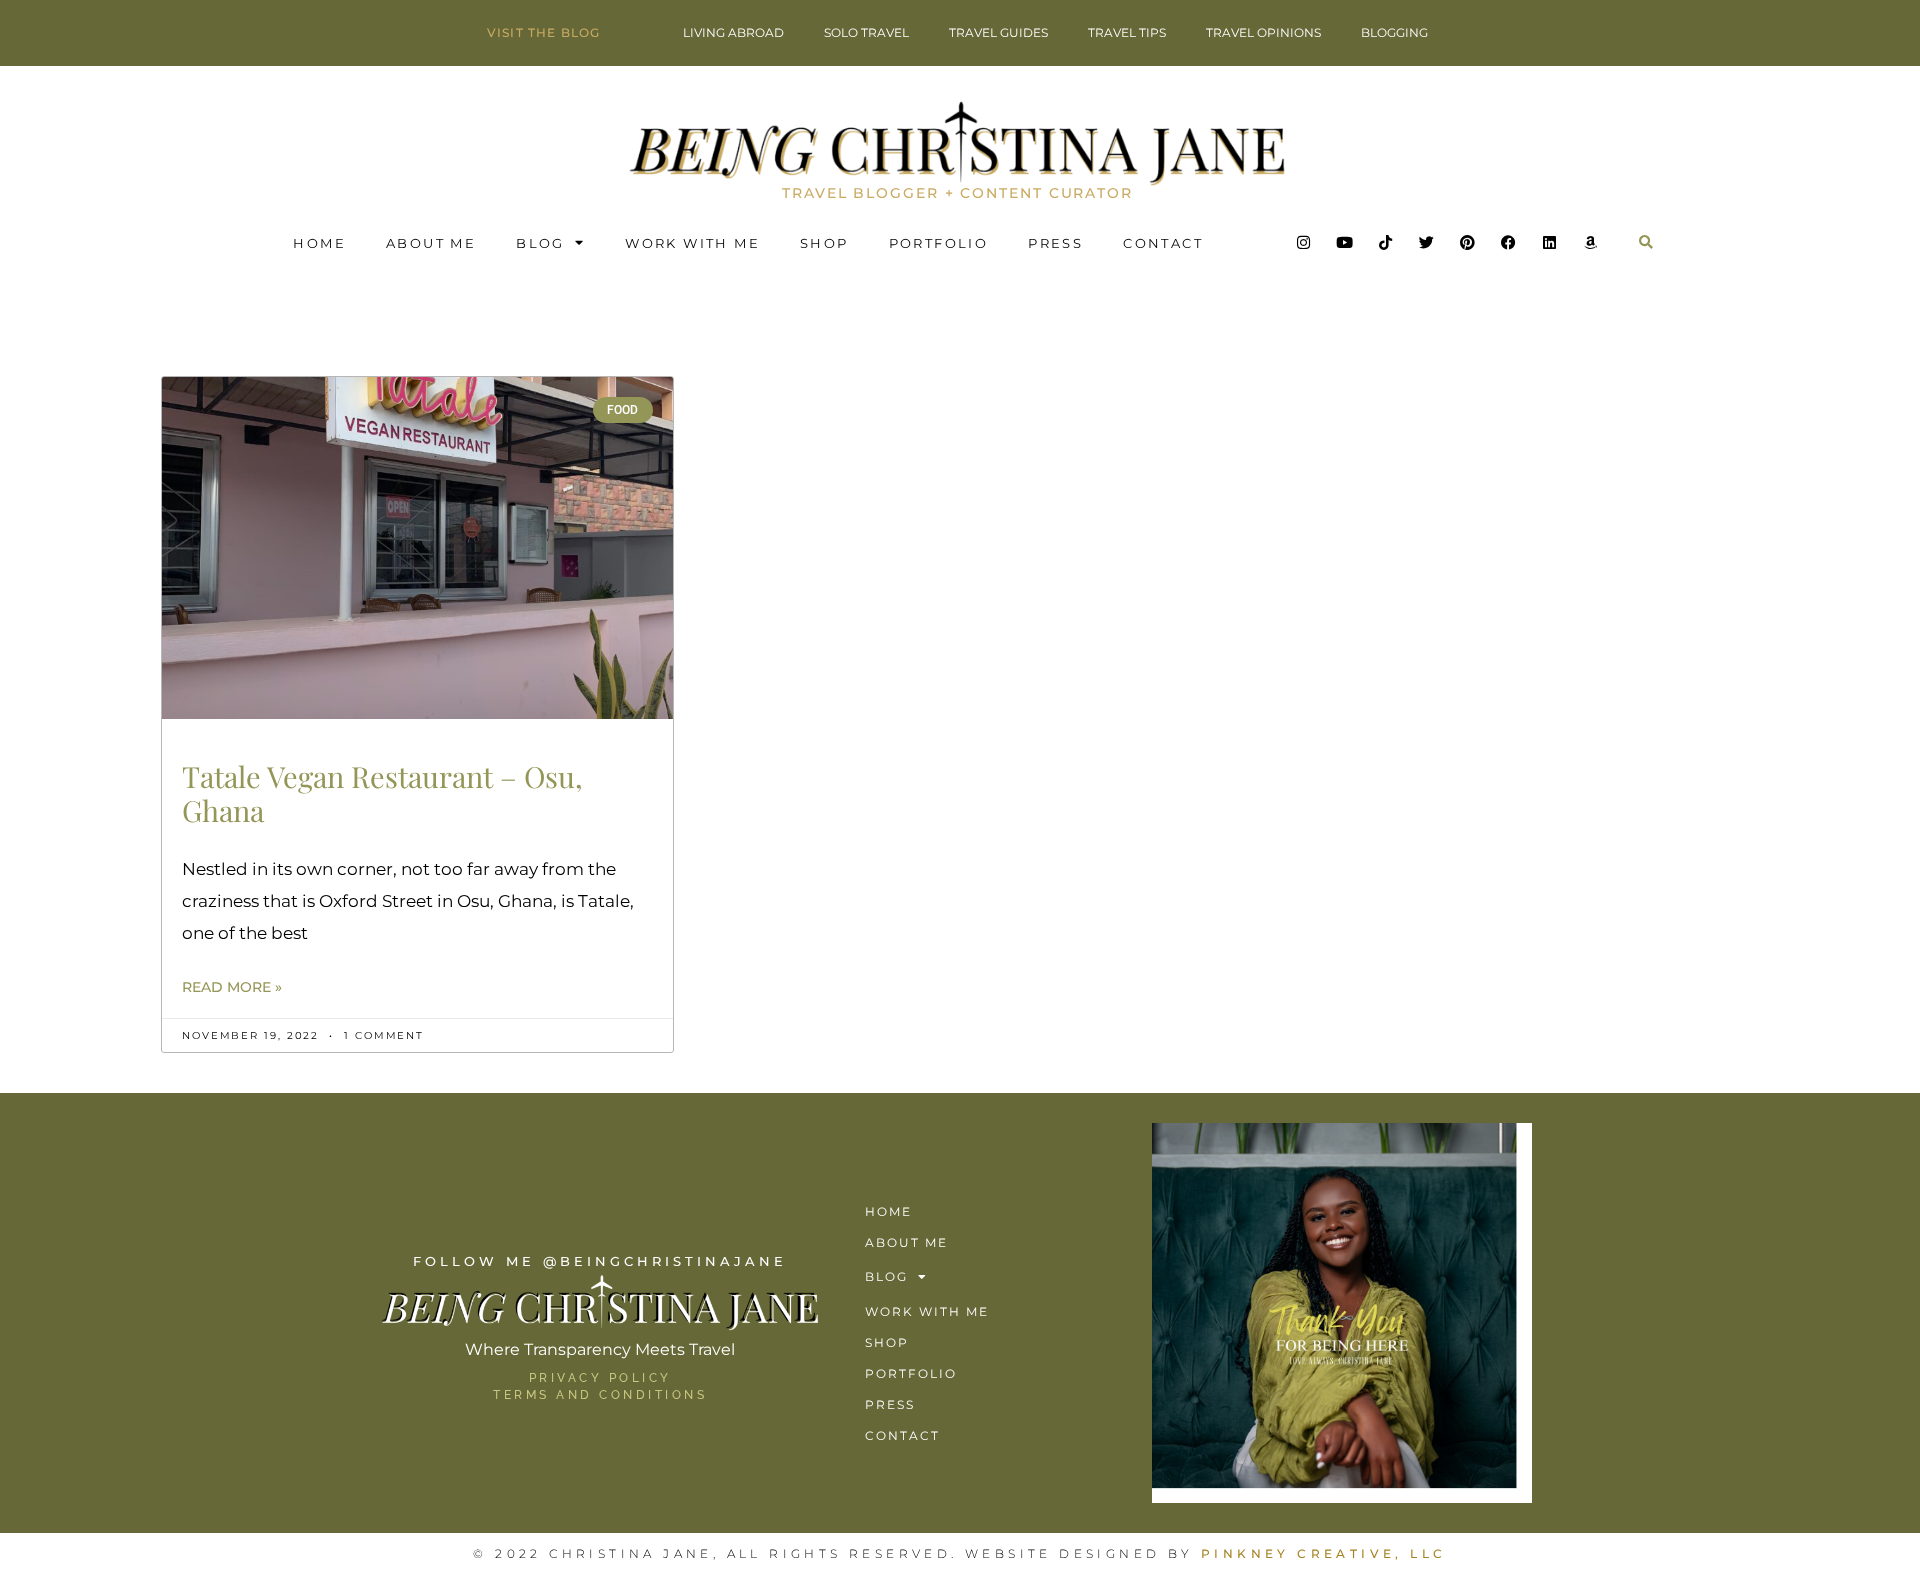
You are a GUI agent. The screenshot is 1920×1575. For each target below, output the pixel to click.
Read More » (232, 987)
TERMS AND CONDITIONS (600, 1395)
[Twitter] (1427, 243)
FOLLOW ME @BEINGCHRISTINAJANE (600, 1261)
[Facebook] (1509, 243)
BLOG (540, 243)
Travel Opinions (1263, 32)
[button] (1646, 243)
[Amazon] (1591, 243)
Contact (1163, 243)
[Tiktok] (1386, 243)
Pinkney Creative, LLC (1323, 1553)
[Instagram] (1304, 243)
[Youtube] (1345, 243)
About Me (431, 243)
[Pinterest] (1468, 243)
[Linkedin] (1550, 243)
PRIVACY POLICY (600, 1378)
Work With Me (692, 243)
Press (1055, 243)
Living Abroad (733, 32)
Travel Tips (1127, 32)
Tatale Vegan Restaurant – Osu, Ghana (382, 793)
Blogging (1394, 32)
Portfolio (939, 243)
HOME (319, 243)
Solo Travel (866, 32)
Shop (824, 243)
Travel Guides (998, 32)
